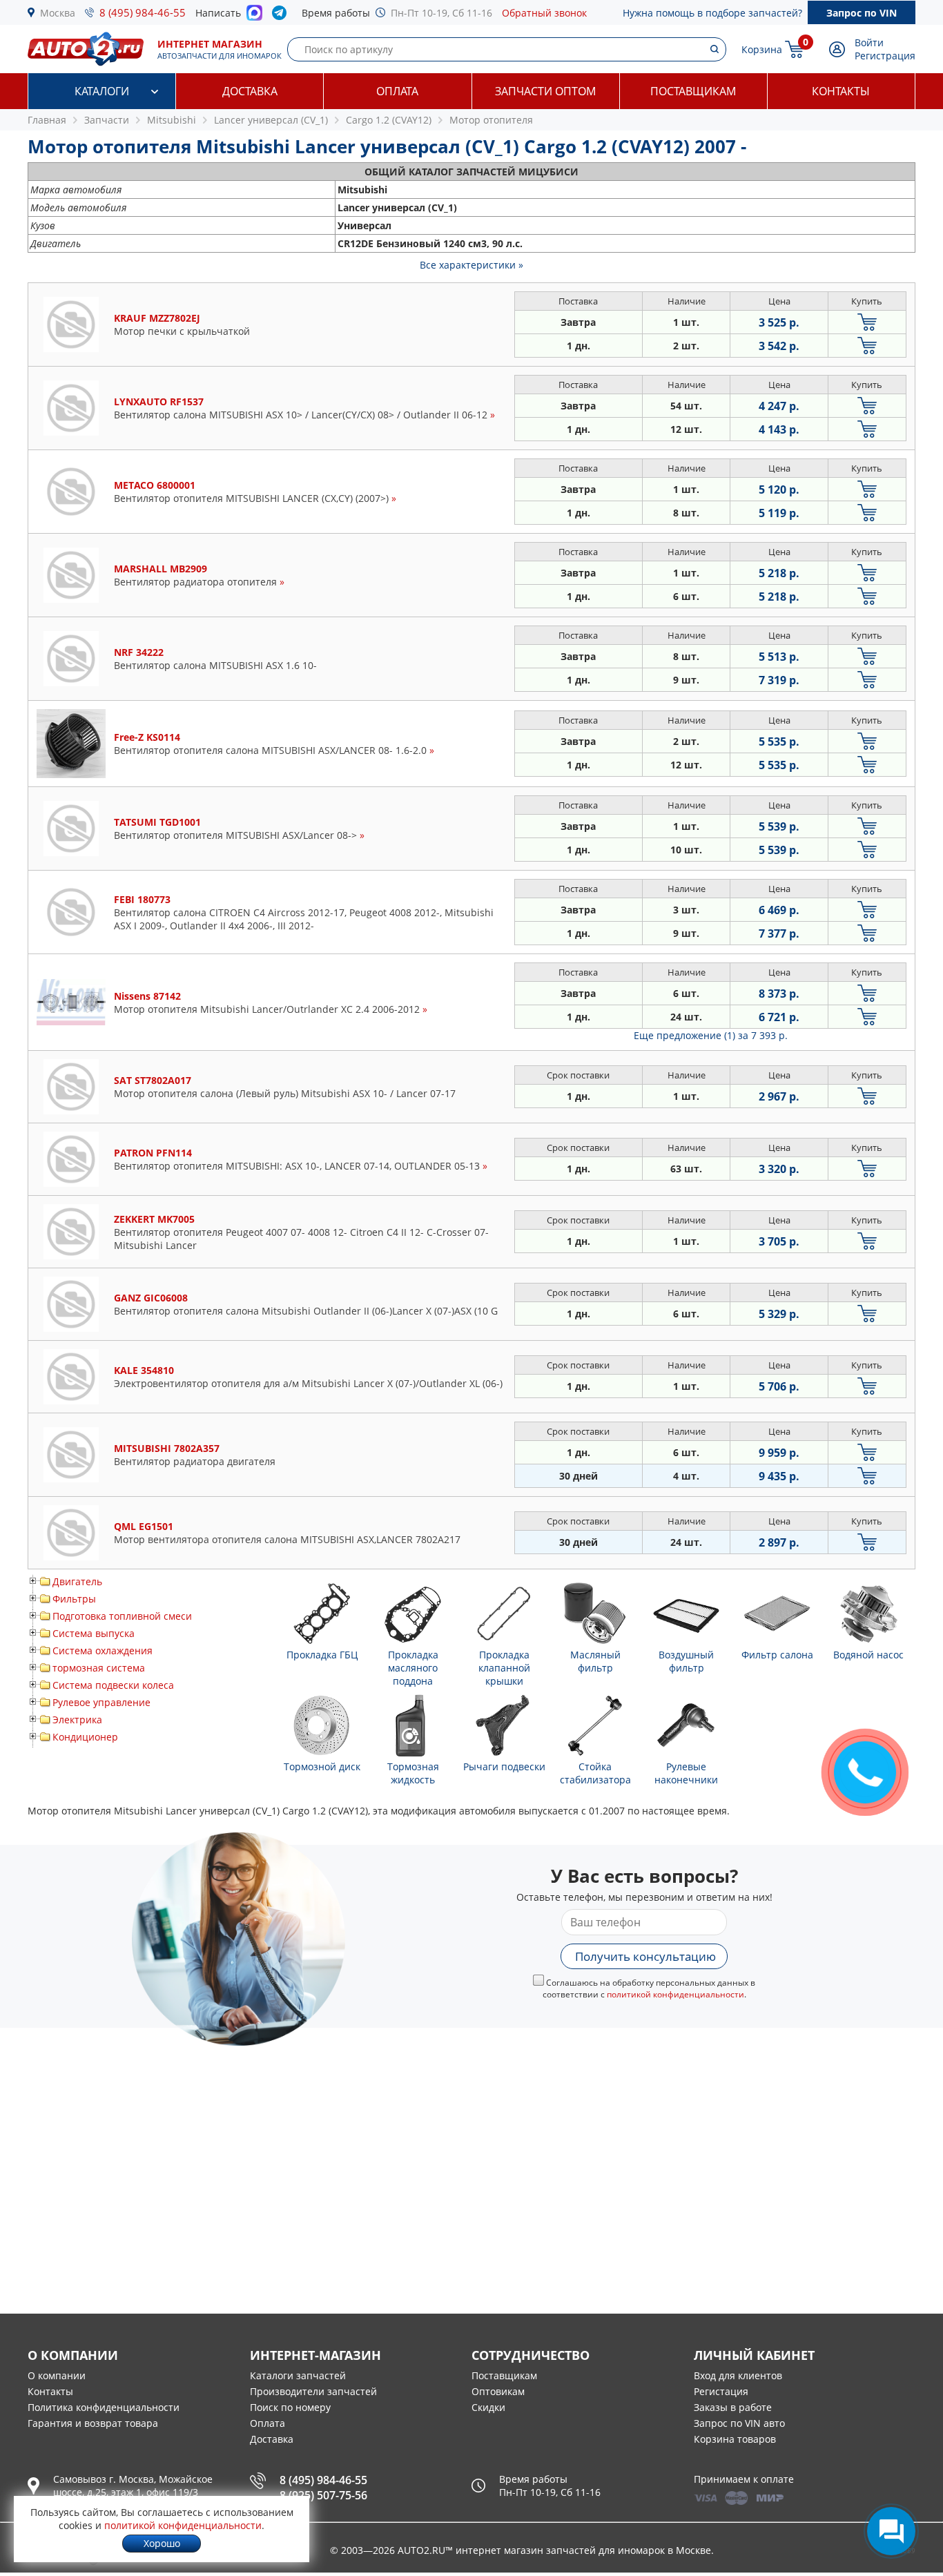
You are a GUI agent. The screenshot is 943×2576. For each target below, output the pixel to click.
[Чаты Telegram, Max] (891, 2531)
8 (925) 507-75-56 (323, 2495)
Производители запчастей (313, 2391)
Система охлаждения (103, 1650)
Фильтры (74, 1599)
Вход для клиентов (738, 2375)
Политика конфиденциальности (104, 2407)
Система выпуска (94, 1633)
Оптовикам (498, 2391)
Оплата (397, 91)
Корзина (762, 49)
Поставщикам (693, 91)
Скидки (488, 2407)
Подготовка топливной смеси (122, 1616)
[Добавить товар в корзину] (867, 322)
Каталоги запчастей (298, 2375)
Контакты (841, 91)
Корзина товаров (735, 2439)
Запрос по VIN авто (739, 2423)
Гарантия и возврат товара (93, 2423)
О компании (57, 2375)
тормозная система (99, 1668)
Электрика (77, 1720)
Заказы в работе (733, 2407)
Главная (47, 120)
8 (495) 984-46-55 (143, 12)
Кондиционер (85, 1737)
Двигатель (77, 1581)
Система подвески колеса (113, 1685)
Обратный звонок (544, 13)
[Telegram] (282, 16)
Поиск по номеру (290, 2407)
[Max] (254, 17)
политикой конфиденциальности (675, 1994)
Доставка (250, 91)
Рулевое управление (101, 1702)
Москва (58, 13)
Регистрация (885, 56)
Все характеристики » (471, 265)
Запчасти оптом (545, 91)
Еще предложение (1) (711, 1035)
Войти (869, 42)
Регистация (721, 2391)
